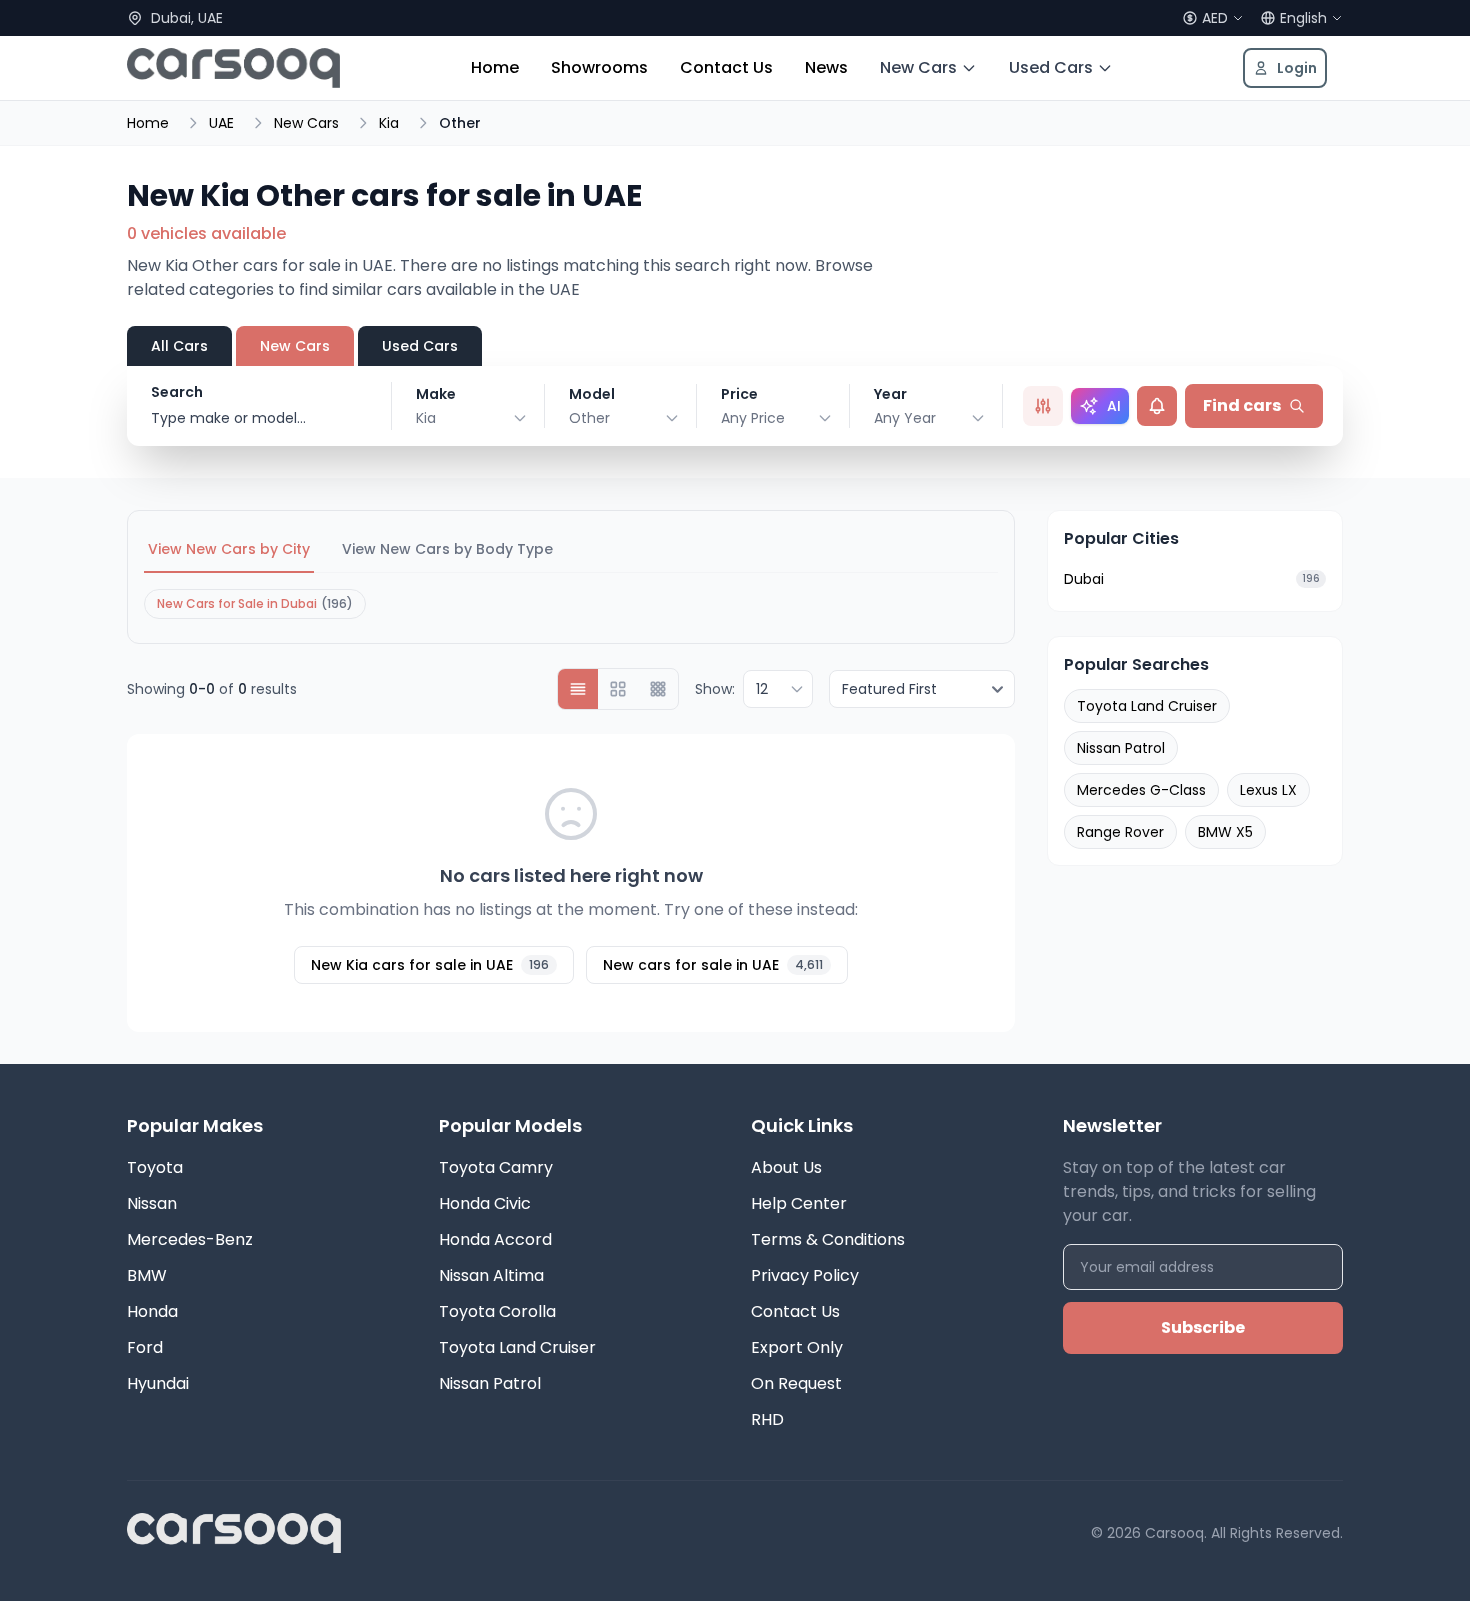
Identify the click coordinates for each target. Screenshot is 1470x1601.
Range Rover (1120, 832)
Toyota (155, 1167)
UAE (221, 123)
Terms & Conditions (828, 1239)
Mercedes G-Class (1141, 790)
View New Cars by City (229, 549)
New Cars (918, 67)
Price (739, 394)
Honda (152, 1311)
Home (495, 67)
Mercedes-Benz (190, 1239)
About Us (786, 1167)
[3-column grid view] (658, 689)
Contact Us (726, 67)
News (826, 67)
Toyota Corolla (497, 1311)
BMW (147, 1275)
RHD (767, 1419)
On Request (796, 1383)
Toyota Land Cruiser (1147, 706)
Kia (389, 123)
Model (592, 394)
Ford (145, 1347)
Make (436, 394)
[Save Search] (1157, 406)
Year (890, 394)
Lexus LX (1268, 790)
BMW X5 (1225, 832)
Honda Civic (485, 1203)
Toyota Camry (496, 1167)
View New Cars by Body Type (447, 549)
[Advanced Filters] (1043, 406)
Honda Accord (495, 1239)
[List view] (578, 689)
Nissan (152, 1203)
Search (177, 392)
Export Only (797, 1347)
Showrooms (599, 67)
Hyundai (158, 1383)
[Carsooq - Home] (233, 68)
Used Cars (1051, 67)
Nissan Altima (491, 1275)
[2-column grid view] (618, 689)
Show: (715, 689)
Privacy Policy (805, 1275)
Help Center (799, 1203)
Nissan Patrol (1121, 748)
